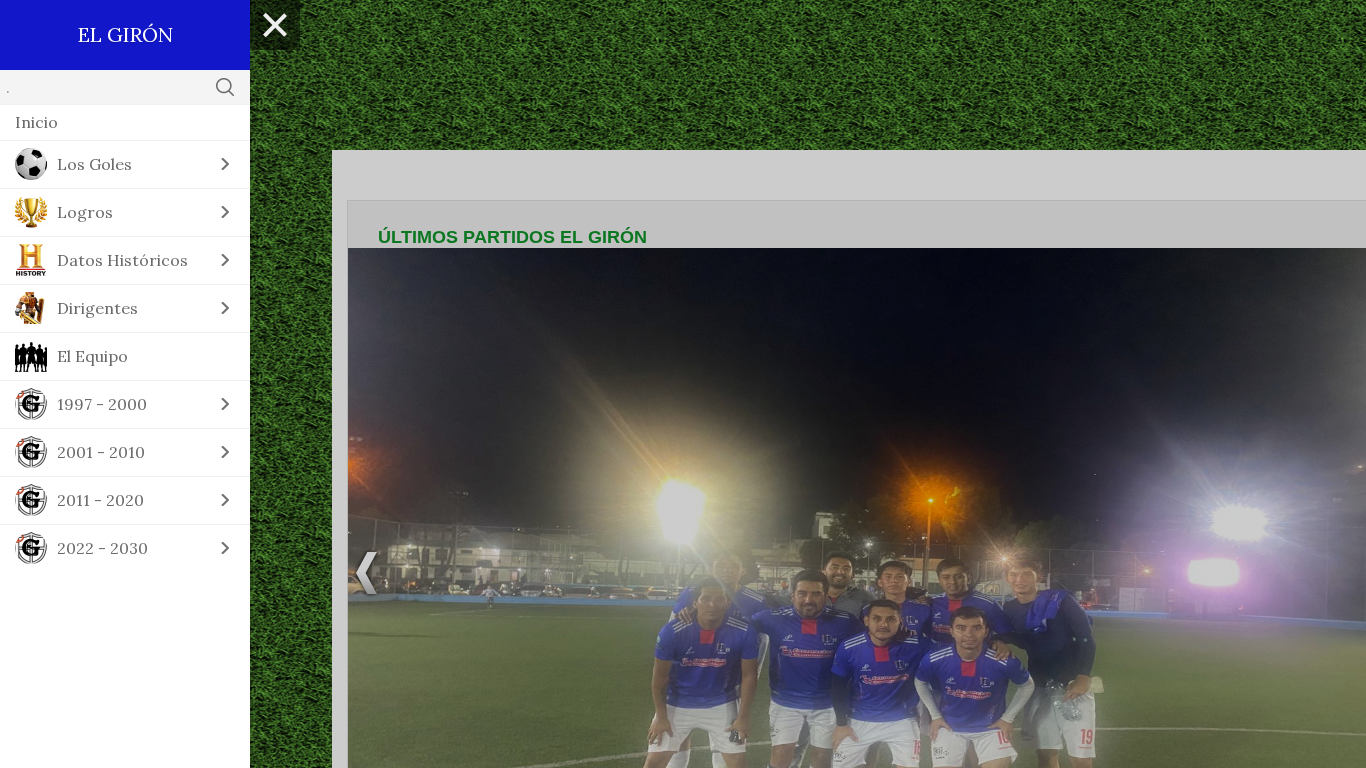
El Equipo (92, 356)
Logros (85, 212)
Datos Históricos (122, 260)
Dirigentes (97, 308)
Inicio (36, 122)
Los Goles (94, 164)
